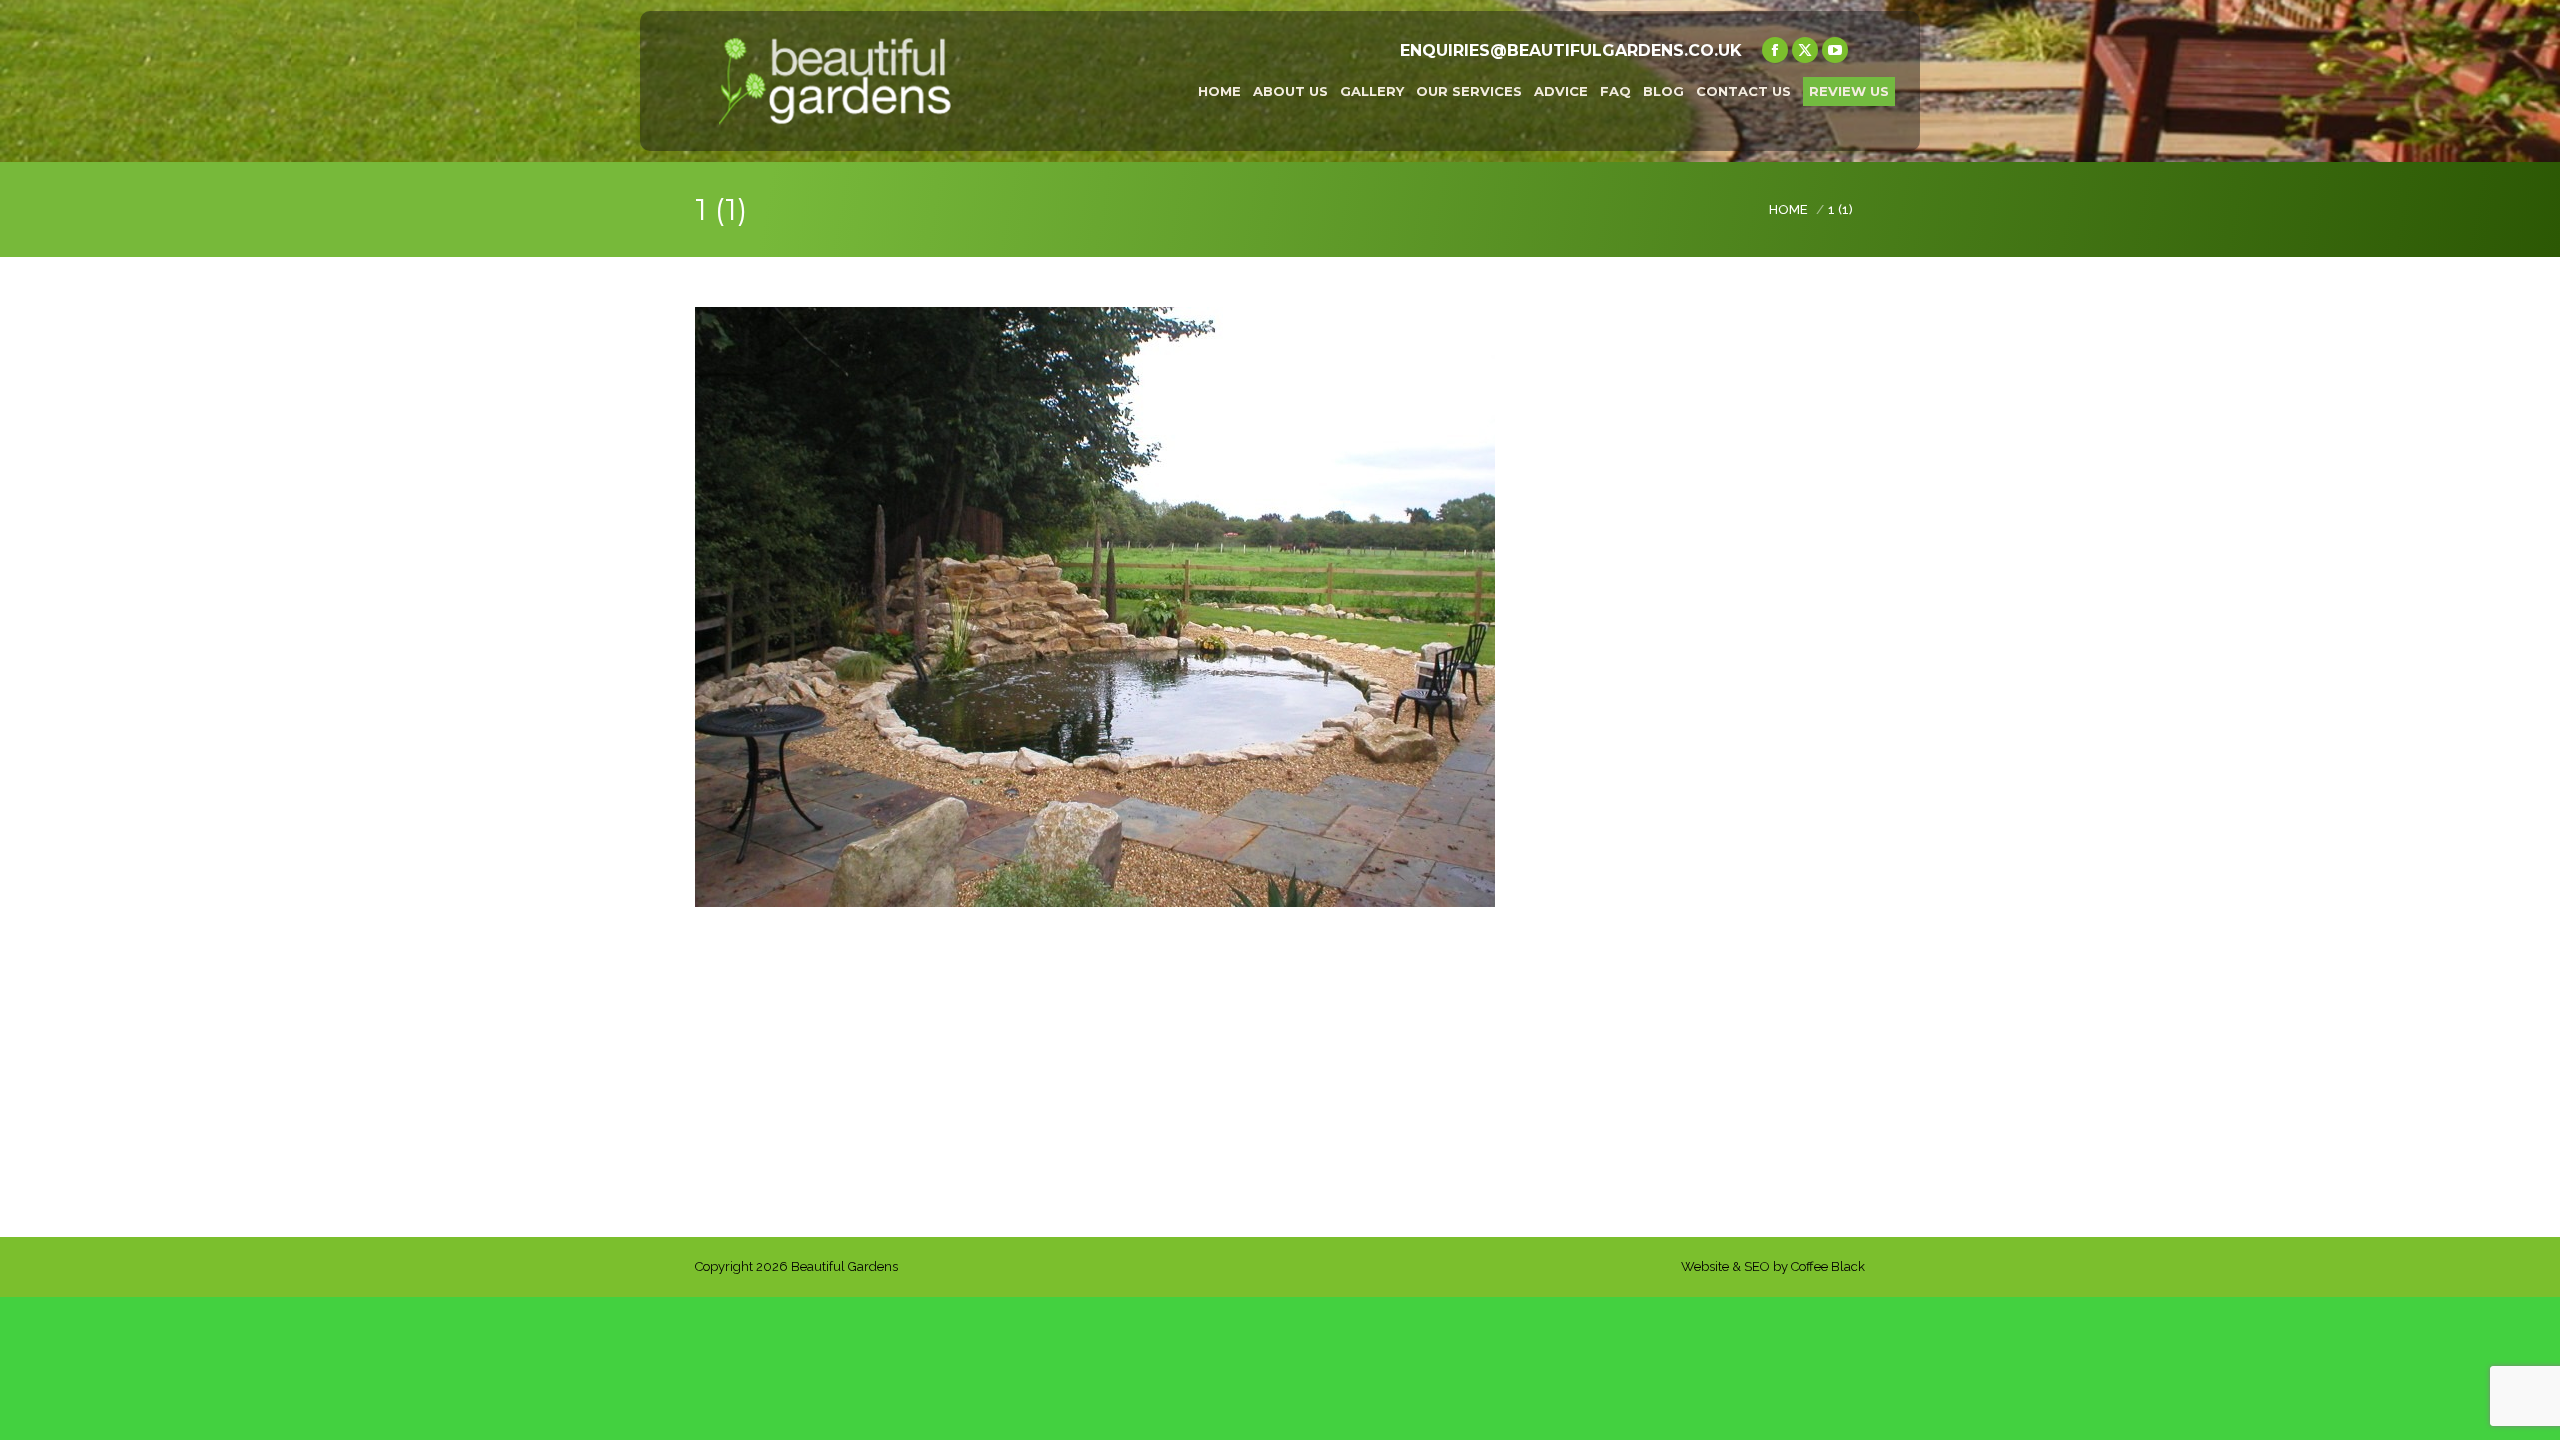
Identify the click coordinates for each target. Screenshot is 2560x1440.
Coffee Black (1828, 1266)
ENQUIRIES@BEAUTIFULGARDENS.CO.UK (1571, 50)
